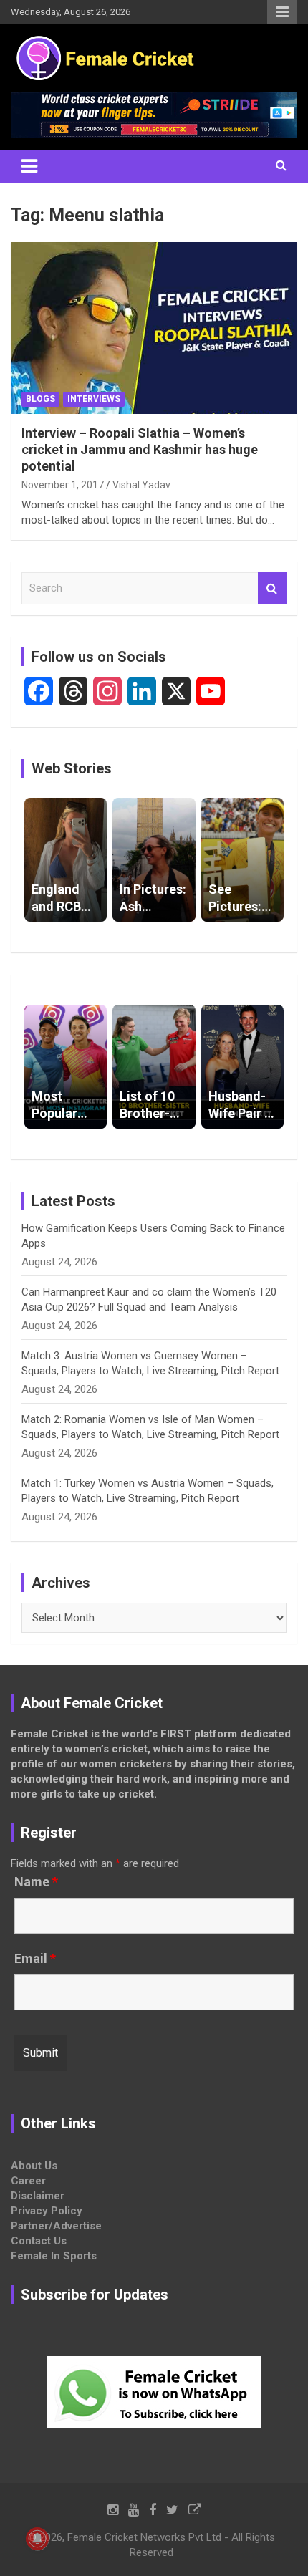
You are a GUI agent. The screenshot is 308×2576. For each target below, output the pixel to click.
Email (35, 1959)
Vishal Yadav (141, 485)
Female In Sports (54, 2256)
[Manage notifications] (37, 2539)
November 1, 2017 (63, 485)
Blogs (40, 399)
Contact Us (39, 2241)
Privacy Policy (47, 2211)
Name (36, 1882)
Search (272, 588)
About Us (34, 2166)
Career (28, 2181)
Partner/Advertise (56, 2226)
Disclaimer (38, 2196)
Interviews (94, 399)
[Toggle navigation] (29, 166)
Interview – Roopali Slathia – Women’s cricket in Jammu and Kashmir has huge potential (140, 450)
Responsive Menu (282, 12)
